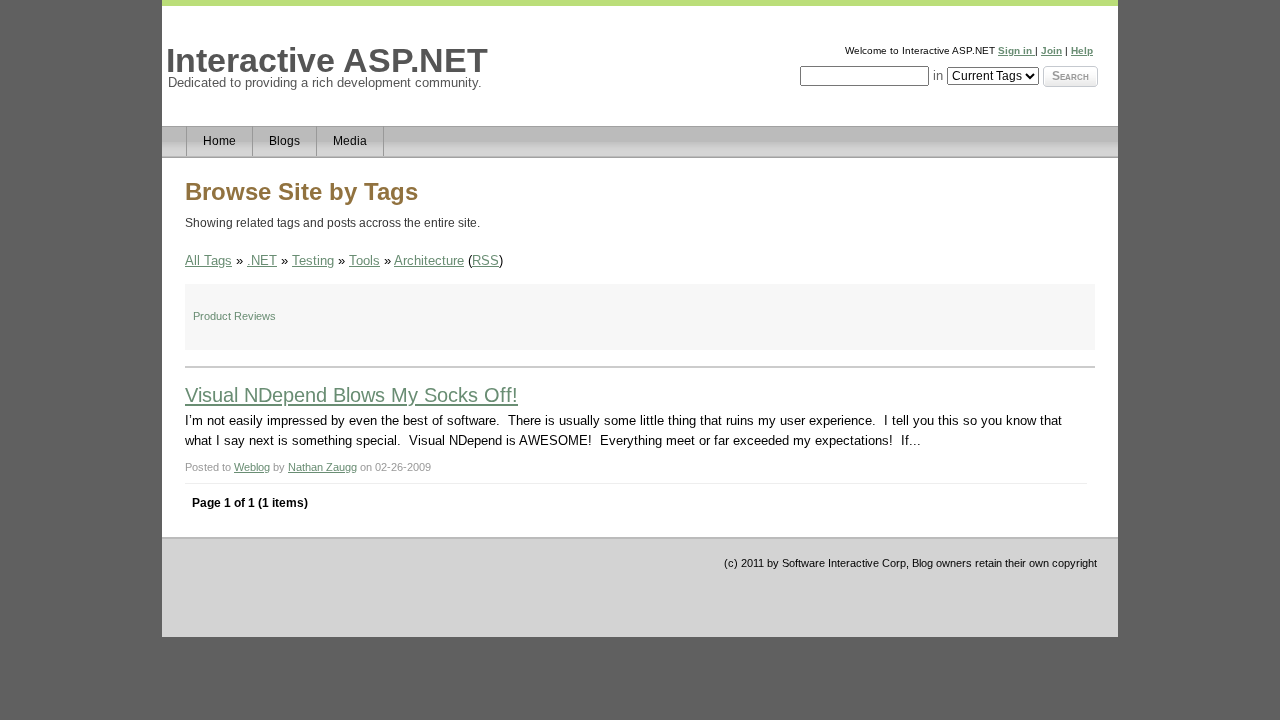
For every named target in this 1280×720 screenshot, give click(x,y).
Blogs (284, 141)
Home (219, 141)
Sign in (1016, 50)
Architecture (429, 260)
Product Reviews (234, 316)
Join (1051, 50)
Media (350, 141)
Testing (313, 260)
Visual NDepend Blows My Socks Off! (351, 395)
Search (1070, 76)
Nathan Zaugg (322, 467)
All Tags (208, 260)
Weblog (252, 467)
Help (1082, 50)
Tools (364, 260)
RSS (485, 260)
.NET (262, 260)
